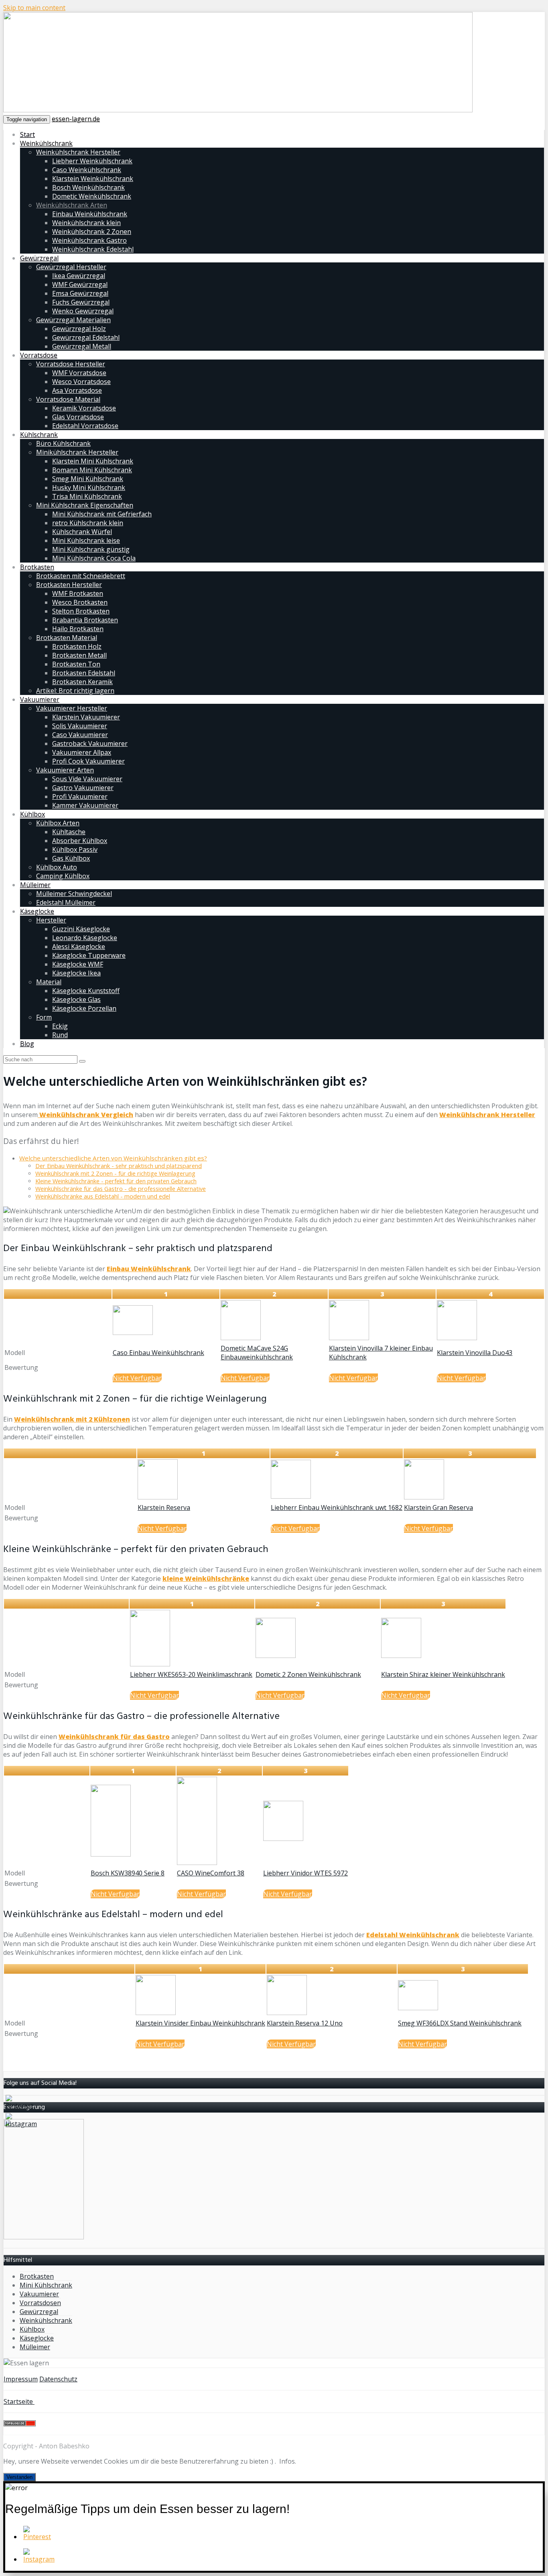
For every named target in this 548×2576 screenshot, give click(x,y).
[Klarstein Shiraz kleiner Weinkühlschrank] (401, 1656)
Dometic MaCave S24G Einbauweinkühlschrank (257, 1353)
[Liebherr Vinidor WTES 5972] (283, 1839)
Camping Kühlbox (63, 876)
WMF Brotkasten (78, 593)
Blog (27, 1044)
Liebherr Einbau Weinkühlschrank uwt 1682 (337, 1507)
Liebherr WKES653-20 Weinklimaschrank (191, 1674)
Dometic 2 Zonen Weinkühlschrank (308, 1674)
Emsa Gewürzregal (80, 293)
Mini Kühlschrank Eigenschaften (85, 505)
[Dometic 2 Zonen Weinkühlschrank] (276, 1656)
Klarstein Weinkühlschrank (93, 179)
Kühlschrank (39, 435)
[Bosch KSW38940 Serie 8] (111, 1854)
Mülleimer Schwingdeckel (74, 894)
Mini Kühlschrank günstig (91, 549)
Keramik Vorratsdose (84, 408)
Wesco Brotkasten (80, 602)
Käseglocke (37, 911)
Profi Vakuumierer (80, 796)
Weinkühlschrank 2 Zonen (92, 232)
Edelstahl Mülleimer (66, 902)
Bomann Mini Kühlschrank (92, 470)
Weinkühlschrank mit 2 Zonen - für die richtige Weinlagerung (115, 1173)
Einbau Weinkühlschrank (90, 214)
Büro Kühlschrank (63, 443)
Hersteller (51, 920)
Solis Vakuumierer (80, 726)
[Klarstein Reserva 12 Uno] (287, 2013)
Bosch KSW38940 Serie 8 (128, 1873)
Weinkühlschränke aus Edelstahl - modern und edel (103, 1196)
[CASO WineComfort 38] (197, 1863)
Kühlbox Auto (57, 867)
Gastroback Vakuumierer (90, 744)
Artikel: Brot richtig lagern (75, 691)
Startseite (19, 2401)
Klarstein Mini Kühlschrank (93, 461)
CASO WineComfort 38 (211, 1873)
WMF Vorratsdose (79, 373)
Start (27, 134)
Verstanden (19, 2477)
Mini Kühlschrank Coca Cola (94, 558)
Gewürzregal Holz (79, 329)
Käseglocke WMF (78, 964)
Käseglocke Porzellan (84, 1008)
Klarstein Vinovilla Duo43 (475, 1353)
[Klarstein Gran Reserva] (424, 1497)
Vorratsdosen (40, 2303)
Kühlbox (32, 814)
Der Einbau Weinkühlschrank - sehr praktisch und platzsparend (119, 1166)
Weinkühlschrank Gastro (89, 240)
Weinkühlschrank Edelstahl (93, 249)
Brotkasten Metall (79, 655)
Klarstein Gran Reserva (438, 1507)
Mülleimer (35, 885)
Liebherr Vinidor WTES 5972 (305, 1873)
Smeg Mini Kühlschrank (88, 479)
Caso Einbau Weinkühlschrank (158, 1353)
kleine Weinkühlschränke (206, 1579)
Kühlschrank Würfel (82, 532)
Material (49, 982)
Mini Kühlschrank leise (86, 540)
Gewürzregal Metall (82, 346)
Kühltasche (69, 832)
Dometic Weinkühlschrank (92, 196)
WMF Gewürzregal (80, 284)
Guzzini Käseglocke (81, 929)
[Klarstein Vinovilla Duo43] (457, 1338)
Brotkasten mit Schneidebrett (81, 576)
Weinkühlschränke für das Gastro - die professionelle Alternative (121, 1189)
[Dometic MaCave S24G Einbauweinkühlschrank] (241, 1338)
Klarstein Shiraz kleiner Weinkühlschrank (443, 1674)
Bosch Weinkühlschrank (88, 187)
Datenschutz (58, 2379)
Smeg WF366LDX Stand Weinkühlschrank (460, 2023)
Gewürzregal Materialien (73, 320)
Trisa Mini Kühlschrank (87, 496)
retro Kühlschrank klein (88, 523)
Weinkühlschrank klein (86, 223)
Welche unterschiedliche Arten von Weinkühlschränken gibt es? (113, 1158)
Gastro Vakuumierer (83, 788)
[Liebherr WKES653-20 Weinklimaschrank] (150, 1664)
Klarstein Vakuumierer (86, 717)
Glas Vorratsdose (78, 417)
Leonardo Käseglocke (85, 938)
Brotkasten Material (67, 638)
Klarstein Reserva (164, 1507)
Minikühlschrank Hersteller (77, 452)
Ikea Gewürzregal (79, 276)
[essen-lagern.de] (238, 110)
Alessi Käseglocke (79, 947)
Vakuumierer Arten (65, 770)
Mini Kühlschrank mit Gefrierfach (102, 514)
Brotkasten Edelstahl (84, 673)
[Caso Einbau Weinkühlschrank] (133, 1333)
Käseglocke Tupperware (89, 955)
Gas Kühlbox (71, 858)
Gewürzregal (39, 258)
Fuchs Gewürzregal (81, 302)
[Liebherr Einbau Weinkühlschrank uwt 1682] (291, 1496)
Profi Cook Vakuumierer (88, 761)
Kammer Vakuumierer (85, 805)
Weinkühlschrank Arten (72, 205)
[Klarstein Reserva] (158, 1497)
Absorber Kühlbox (80, 841)
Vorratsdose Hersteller (71, 364)
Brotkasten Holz (77, 646)
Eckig (60, 1026)
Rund (60, 1035)
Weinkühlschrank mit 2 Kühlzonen (72, 1419)
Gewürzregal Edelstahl (86, 337)
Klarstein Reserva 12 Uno (305, 2023)
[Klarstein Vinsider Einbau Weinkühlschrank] (156, 2013)
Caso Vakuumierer (80, 735)
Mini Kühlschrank (46, 2285)
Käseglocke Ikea (76, 973)
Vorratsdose (39, 355)
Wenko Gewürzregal (83, 311)
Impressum (21, 2379)
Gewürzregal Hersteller (71, 267)
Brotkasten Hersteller (69, 585)
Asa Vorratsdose (77, 390)
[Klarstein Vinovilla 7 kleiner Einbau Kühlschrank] (349, 1338)
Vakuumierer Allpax (82, 752)
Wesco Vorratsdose (81, 382)
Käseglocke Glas (76, 1000)
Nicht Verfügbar (137, 1378)
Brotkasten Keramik (82, 682)
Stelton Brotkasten (81, 611)
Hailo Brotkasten (78, 629)
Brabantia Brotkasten (85, 620)
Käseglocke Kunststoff (86, 991)
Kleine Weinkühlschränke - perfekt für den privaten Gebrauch (116, 1181)
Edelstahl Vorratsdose (85, 426)
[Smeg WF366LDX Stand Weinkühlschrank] (418, 2008)
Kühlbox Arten (58, 823)
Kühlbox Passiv (75, 849)
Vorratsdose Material (68, 399)
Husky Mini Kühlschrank (89, 488)
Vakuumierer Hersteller (72, 708)
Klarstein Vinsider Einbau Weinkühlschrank (200, 2023)
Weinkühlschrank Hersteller (78, 152)
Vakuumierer (40, 699)
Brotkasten (37, 567)
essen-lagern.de (76, 119)
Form (44, 1017)
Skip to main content (34, 8)
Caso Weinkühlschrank (87, 170)
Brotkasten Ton (76, 664)
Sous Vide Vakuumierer (87, 779)
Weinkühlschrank (46, 143)
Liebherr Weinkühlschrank (92, 161)
